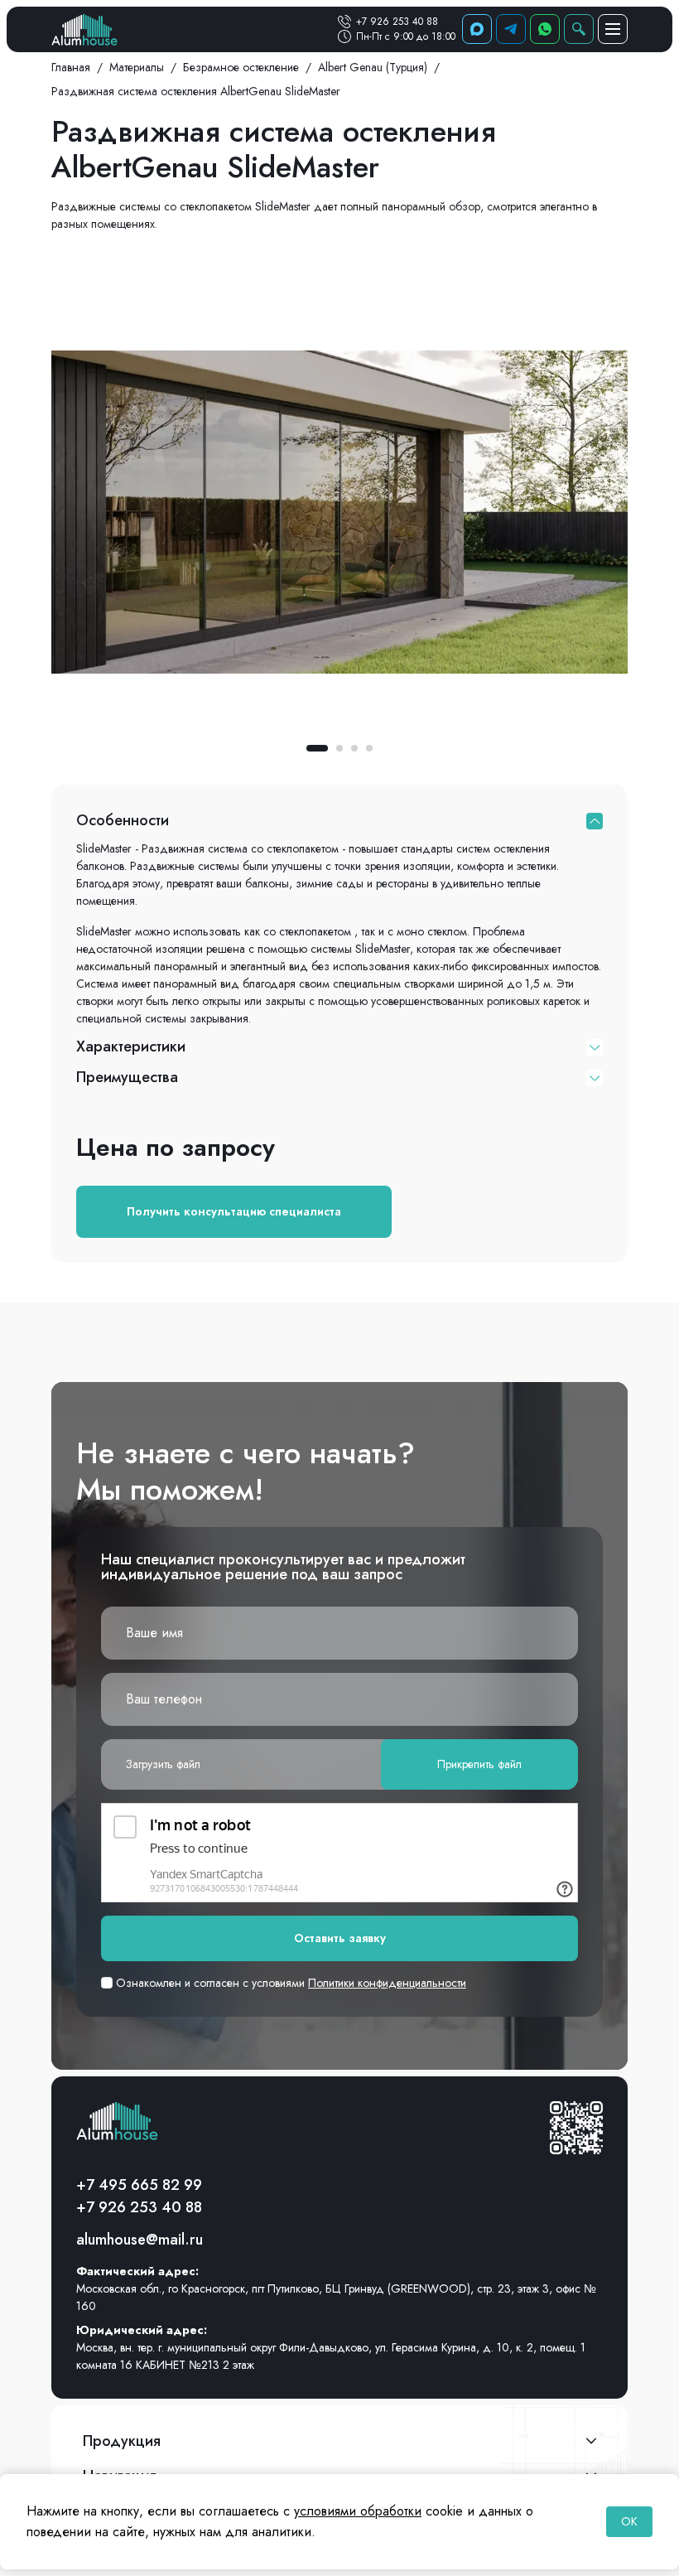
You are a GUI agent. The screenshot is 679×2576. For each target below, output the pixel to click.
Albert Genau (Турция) (373, 67)
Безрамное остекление (241, 67)
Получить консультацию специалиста (234, 1211)
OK (629, 2521)
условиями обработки (358, 2511)
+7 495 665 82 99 (139, 2185)
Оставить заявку (340, 1938)
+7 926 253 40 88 (397, 22)
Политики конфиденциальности (387, 1983)
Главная (71, 67)
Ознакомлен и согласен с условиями (289, 1983)
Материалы (137, 67)
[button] (317, 748)
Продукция (122, 2441)
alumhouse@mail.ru (140, 2240)
